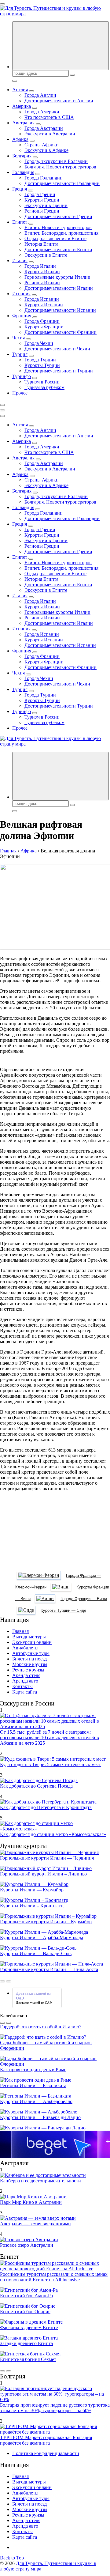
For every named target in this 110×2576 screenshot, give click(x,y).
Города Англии (40, 95)
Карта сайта (25, 1692)
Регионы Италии (42, 283)
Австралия (23, 123)
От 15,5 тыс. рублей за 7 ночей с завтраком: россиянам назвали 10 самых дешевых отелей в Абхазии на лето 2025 (50, 1737)
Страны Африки (42, 145)
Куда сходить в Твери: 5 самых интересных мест (50, 1764)
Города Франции (42, 321)
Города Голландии (44, 178)
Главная (20, 1631)
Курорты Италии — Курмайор (32, 1890)
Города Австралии (44, 128)
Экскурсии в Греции (46, 205)
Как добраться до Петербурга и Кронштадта (46, 1807)
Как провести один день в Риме (33, 2070)
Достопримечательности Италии (59, 288)
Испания (21, 294)
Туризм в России (42, 382)
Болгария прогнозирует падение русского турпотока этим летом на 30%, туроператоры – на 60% (55, 2408)
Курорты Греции (42, 200)
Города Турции (40, 360)
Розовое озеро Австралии (27, 2245)
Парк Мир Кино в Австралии (31, 2202)
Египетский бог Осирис (25, 2312)
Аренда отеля (26, 1675)
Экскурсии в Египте (46, 255)
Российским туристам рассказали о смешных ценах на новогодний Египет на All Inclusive (54, 2277)
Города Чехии (39, 343)
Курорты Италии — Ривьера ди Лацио (40, 2117)
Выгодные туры (29, 1637)
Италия (20, 261)
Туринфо (22, 376)
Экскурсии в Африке (46, 150)
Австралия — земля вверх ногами (35, 2224)
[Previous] (2, 1981)
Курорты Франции (44, 327)
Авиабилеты (25, 1648)
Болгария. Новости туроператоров (60, 167)
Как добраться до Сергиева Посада (36, 1786)
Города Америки (42, 112)
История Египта (41, 244)
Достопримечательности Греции (58, 216)
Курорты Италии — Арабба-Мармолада (42, 1938)
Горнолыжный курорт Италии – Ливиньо (43, 1874)
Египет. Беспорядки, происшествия (61, 233)
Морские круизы (30, 1664)
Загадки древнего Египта (26, 2343)
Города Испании (42, 299)
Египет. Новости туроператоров (58, 227)
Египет (20, 222)
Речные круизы (28, 1670)
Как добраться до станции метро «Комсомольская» (53, 1834)
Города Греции (40, 194)
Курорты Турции (42, 365)
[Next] (9, 1981)
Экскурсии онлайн (32, 1642)
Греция (20, 189)
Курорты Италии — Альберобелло (36, 2101)
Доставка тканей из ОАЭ (34, 2003)
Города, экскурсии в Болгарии (56, 161)
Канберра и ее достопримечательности (40, 2181)
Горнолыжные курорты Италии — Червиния (47, 1858)
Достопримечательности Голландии (62, 183)
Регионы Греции (42, 211)
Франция (22, 316)
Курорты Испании (44, 305)
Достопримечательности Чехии (57, 349)
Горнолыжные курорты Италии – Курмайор (46, 1922)
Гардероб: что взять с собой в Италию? (41, 2027)
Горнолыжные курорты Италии (57, 277)
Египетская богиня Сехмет (28, 2359)
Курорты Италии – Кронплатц (32, 1906)
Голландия (23, 172)
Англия (20, 90)
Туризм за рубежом (44, 387)
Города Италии (40, 266)
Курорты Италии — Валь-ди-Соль (36, 1953)
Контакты (22, 1686)
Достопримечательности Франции (61, 332)
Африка (20, 139)
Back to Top (12, 2558)
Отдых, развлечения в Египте (55, 238)
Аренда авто (25, 1681)
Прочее (20, 393)
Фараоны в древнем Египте (29, 2327)
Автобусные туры (31, 1653)
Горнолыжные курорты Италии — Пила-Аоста (49, 1969)
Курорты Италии (42, 272)
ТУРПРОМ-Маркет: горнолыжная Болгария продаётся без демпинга (46, 2440)
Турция (20, 354)
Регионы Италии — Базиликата (33, 2085)
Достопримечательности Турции (59, 371)
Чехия (18, 338)
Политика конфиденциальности (46, 2453)
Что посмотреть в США (49, 117)
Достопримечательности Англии (59, 101)
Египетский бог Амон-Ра (26, 2296)
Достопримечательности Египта (58, 249)
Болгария (22, 156)
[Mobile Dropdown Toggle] (31, 91)
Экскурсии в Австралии (50, 134)
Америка (22, 106)
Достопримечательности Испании (60, 310)
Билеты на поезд (29, 1659)
